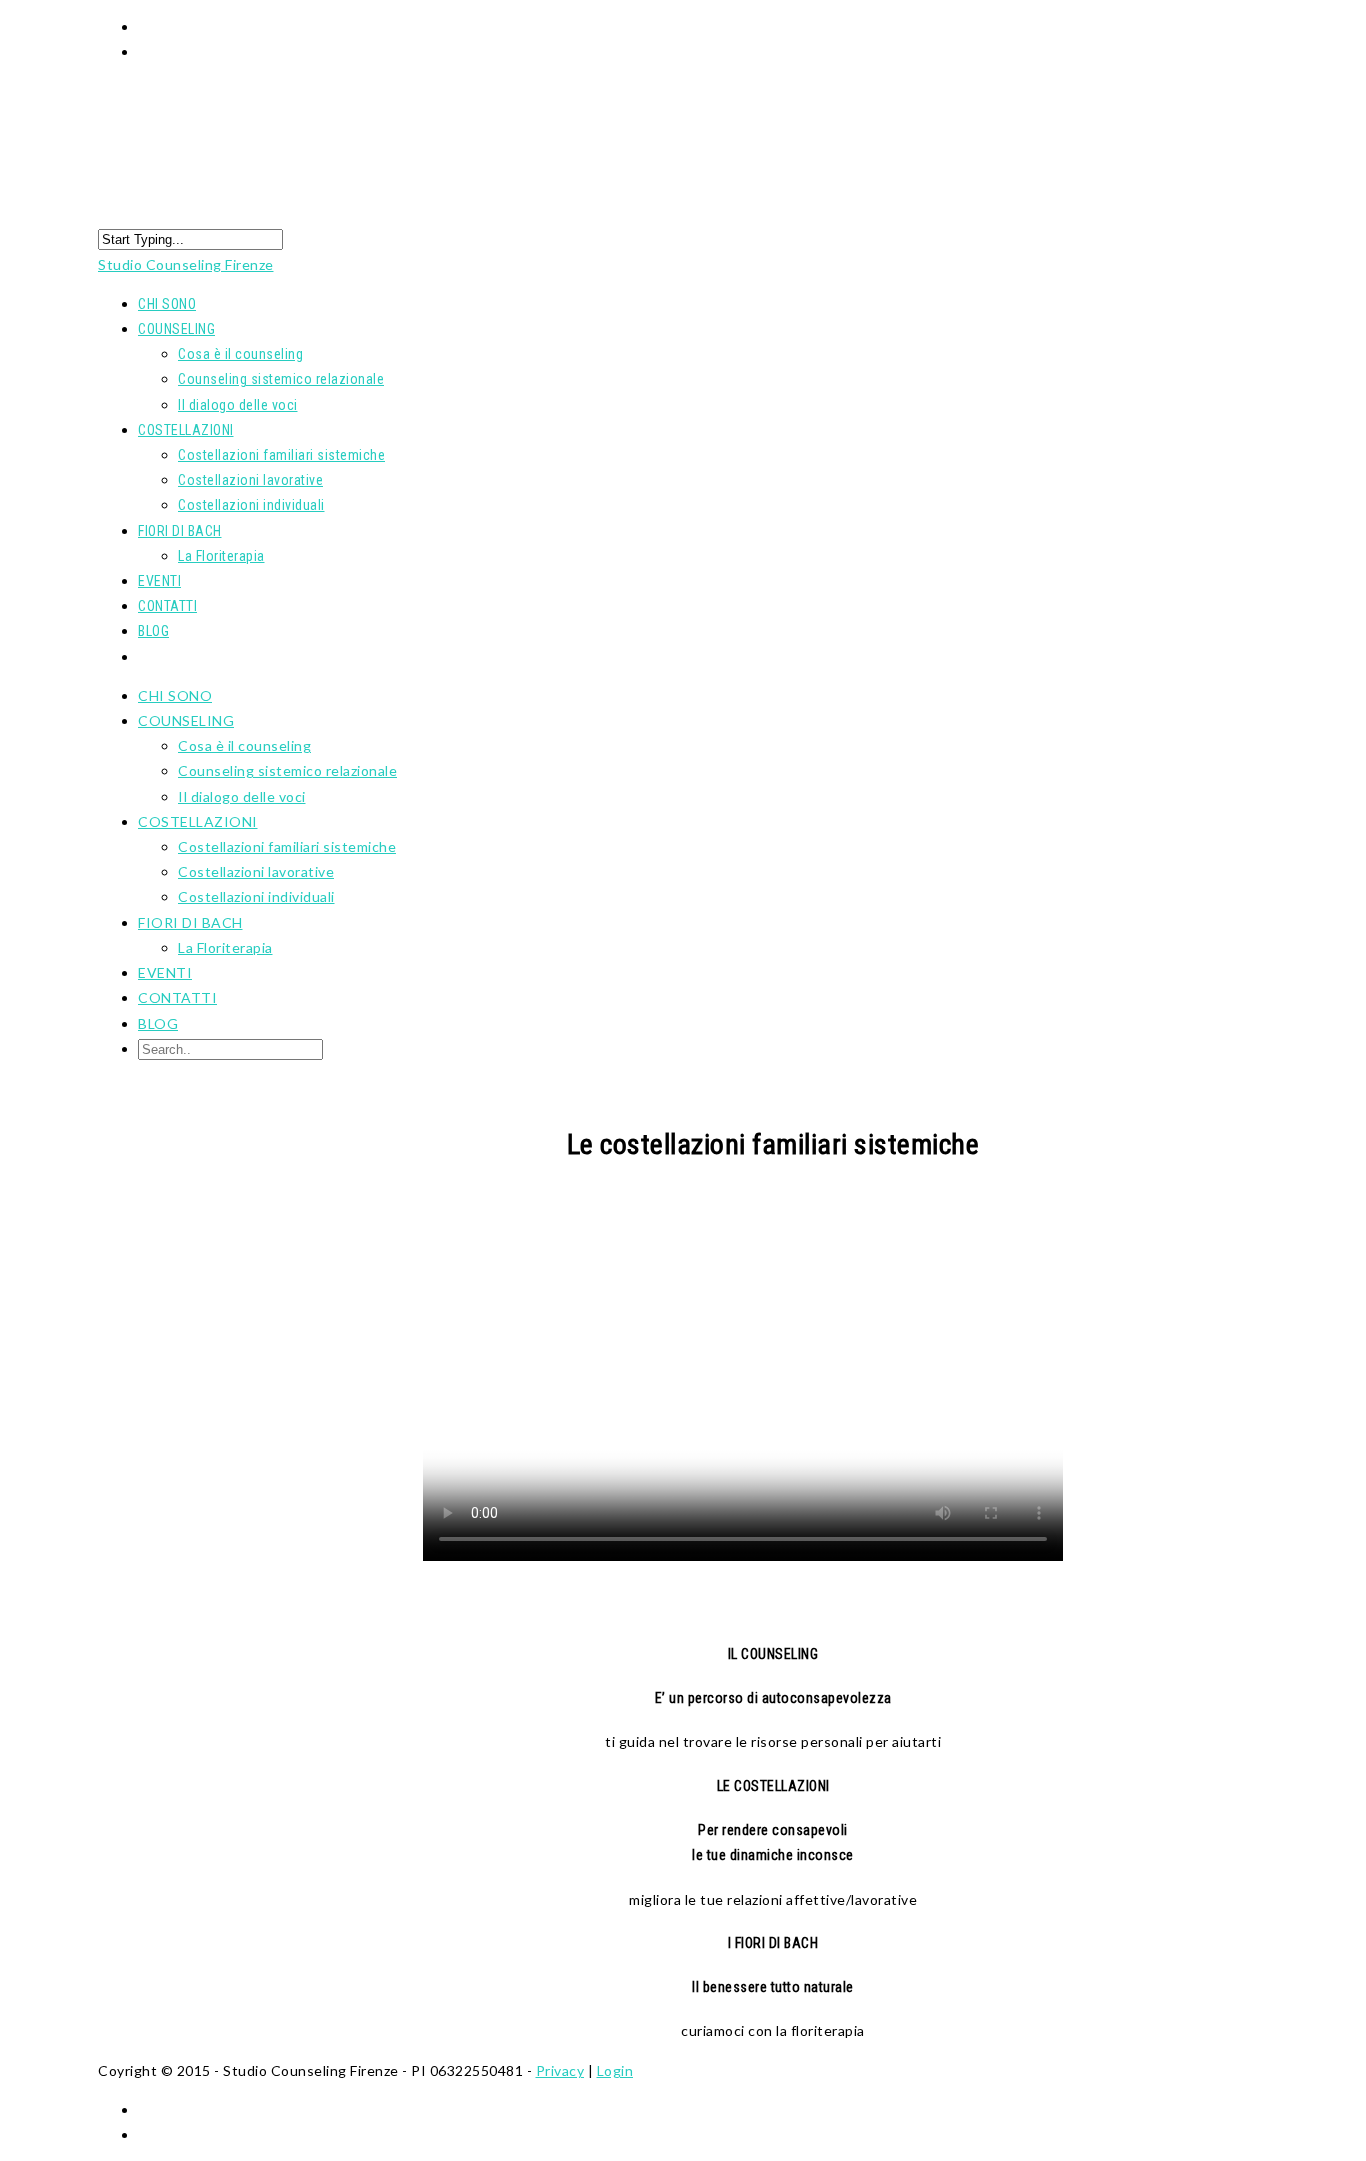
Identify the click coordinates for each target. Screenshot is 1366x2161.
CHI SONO (175, 695)
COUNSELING (176, 329)
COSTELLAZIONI (198, 821)
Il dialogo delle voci (238, 405)
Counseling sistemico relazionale (281, 379)
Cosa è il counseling (240, 354)
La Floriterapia (221, 556)
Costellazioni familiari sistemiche (281, 455)
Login (615, 2070)
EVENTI (165, 972)
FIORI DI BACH (190, 922)
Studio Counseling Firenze (186, 264)
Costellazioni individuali (251, 505)
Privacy (560, 2070)
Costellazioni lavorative (250, 480)
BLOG (153, 631)
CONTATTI (177, 997)
